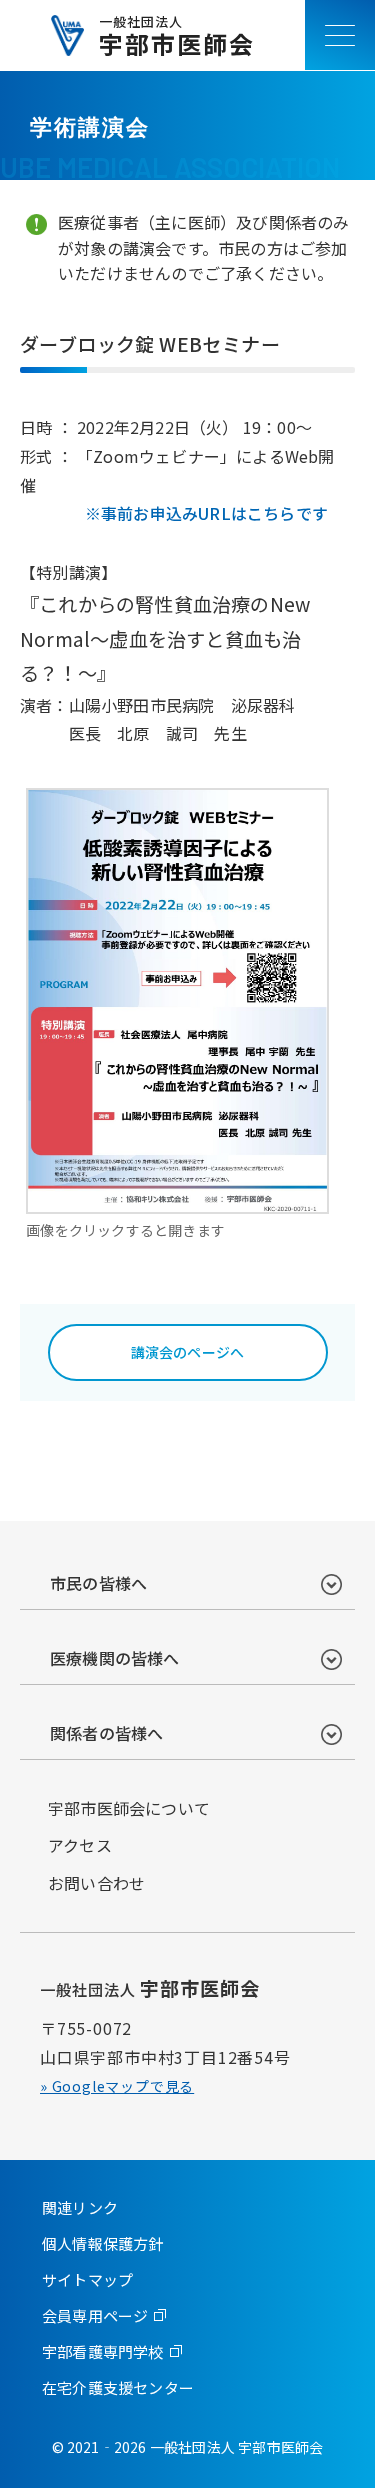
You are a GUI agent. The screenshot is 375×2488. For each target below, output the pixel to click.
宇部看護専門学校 (103, 2351)
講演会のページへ (188, 1352)
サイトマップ (87, 2279)
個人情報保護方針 (103, 2243)
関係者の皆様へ (106, 1733)
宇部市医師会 (177, 35)
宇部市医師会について (129, 1808)
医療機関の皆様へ (115, 1658)
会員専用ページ (95, 2315)
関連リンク (80, 2207)
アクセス (80, 1845)
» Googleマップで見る (117, 2086)
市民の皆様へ (98, 1583)
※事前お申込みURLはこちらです (206, 513)
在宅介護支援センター (118, 2387)
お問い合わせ (96, 1883)
